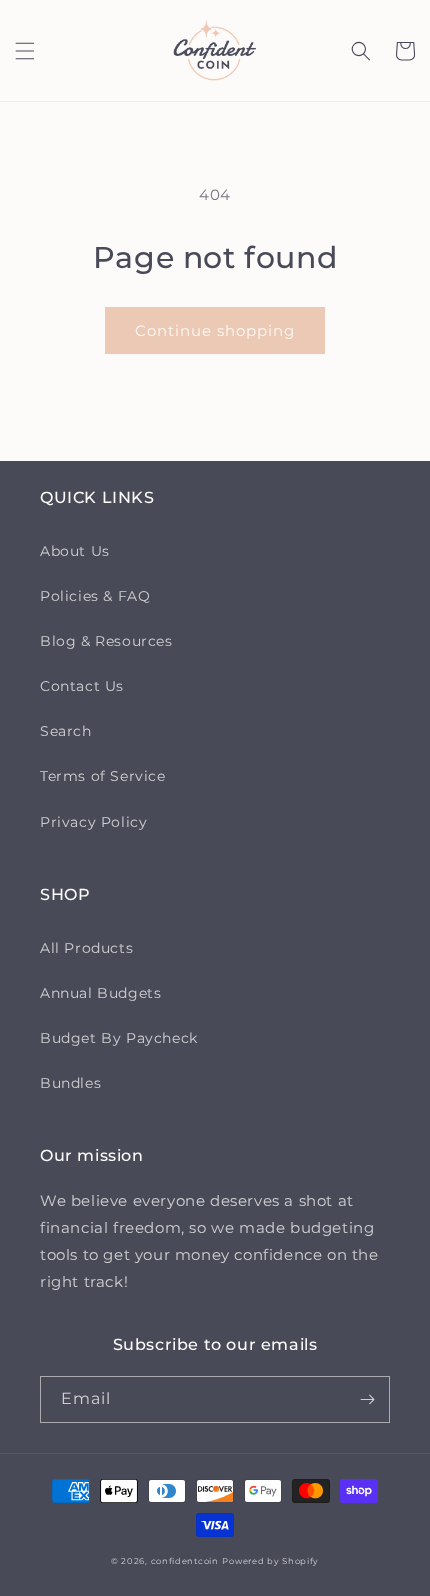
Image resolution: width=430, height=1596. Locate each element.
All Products (86, 948)
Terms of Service (103, 776)
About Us (75, 551)
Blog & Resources (106, 641)
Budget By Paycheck (119, 1038)
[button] (25, 51)
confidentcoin (185, 1561)
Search (66, 731)
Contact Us (82, 686)
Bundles (70, 1083)
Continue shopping (215, 330)
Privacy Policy (93, 822)
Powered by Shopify (270, 1561)
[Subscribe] (367, 1399)
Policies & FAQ (95, 596)
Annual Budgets (100, 993)
